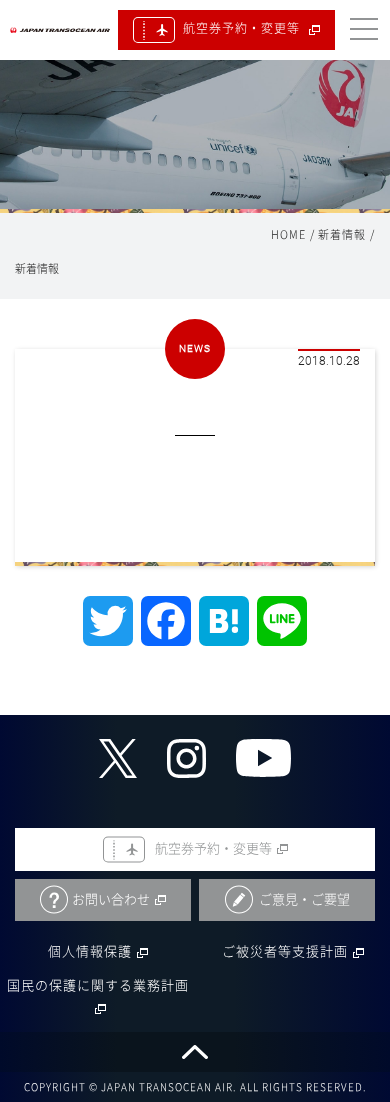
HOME (288, 234)
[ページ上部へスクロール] (195, 1052)
